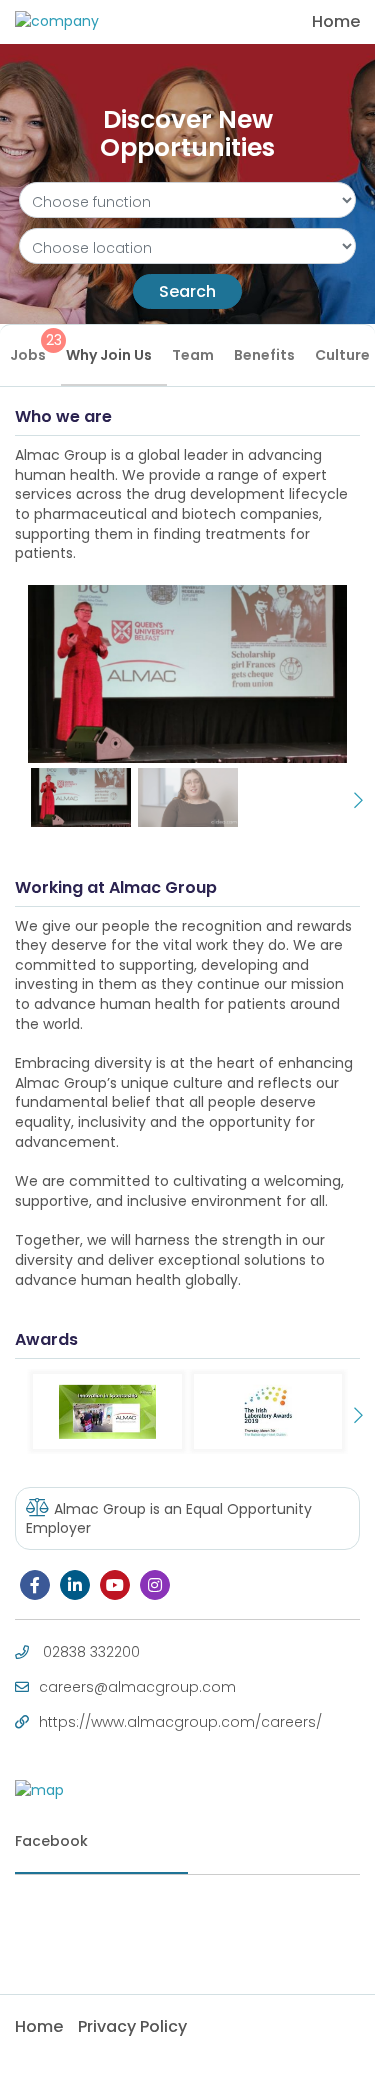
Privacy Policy (132, 2026)
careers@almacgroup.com (137, 1687)
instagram (155, 1585)
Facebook (35, 1585)
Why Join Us (109, 355)
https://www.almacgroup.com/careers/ (180, 1722)
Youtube (115, 1585)
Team (193, 355)
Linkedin (75, 1585)
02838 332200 (91, 1652)
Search (187, 291)
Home (336, 21)
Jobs (35, 347)
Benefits (264, 355)
